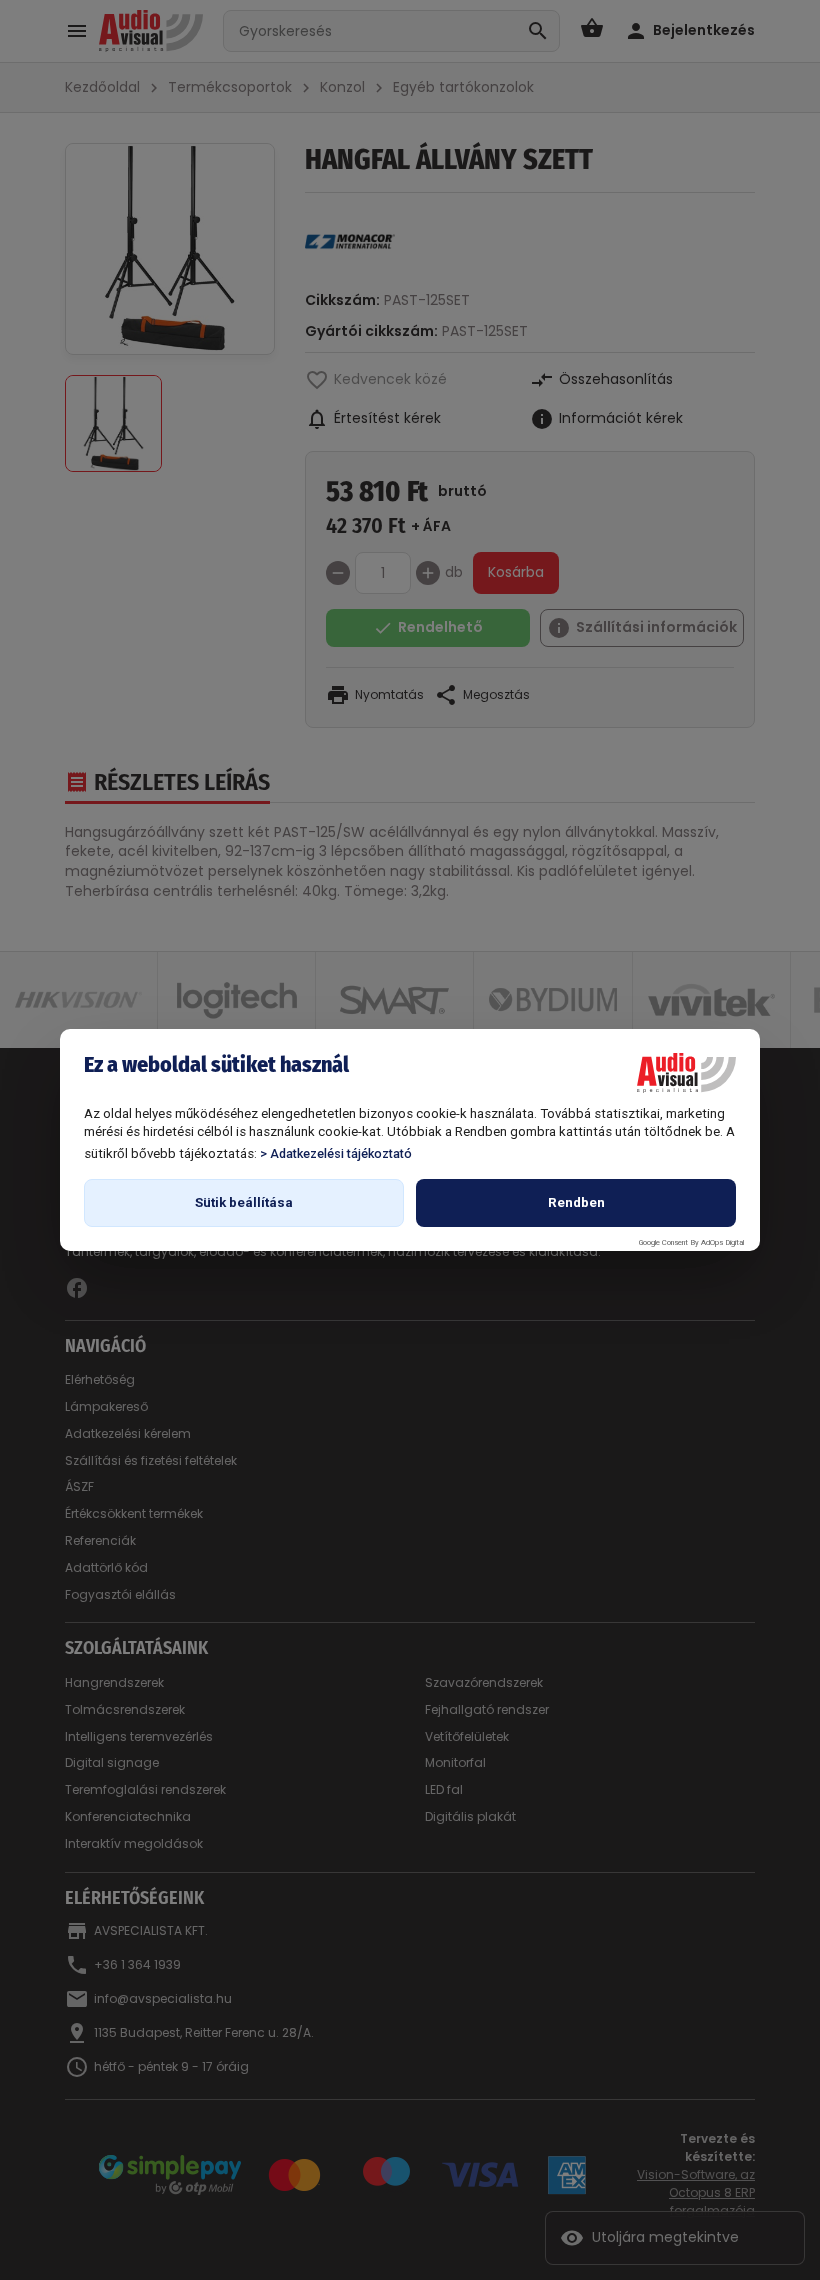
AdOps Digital (722, 1242)
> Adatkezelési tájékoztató (336, 1153)
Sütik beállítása (244, 1202)
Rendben (576, 1202)
